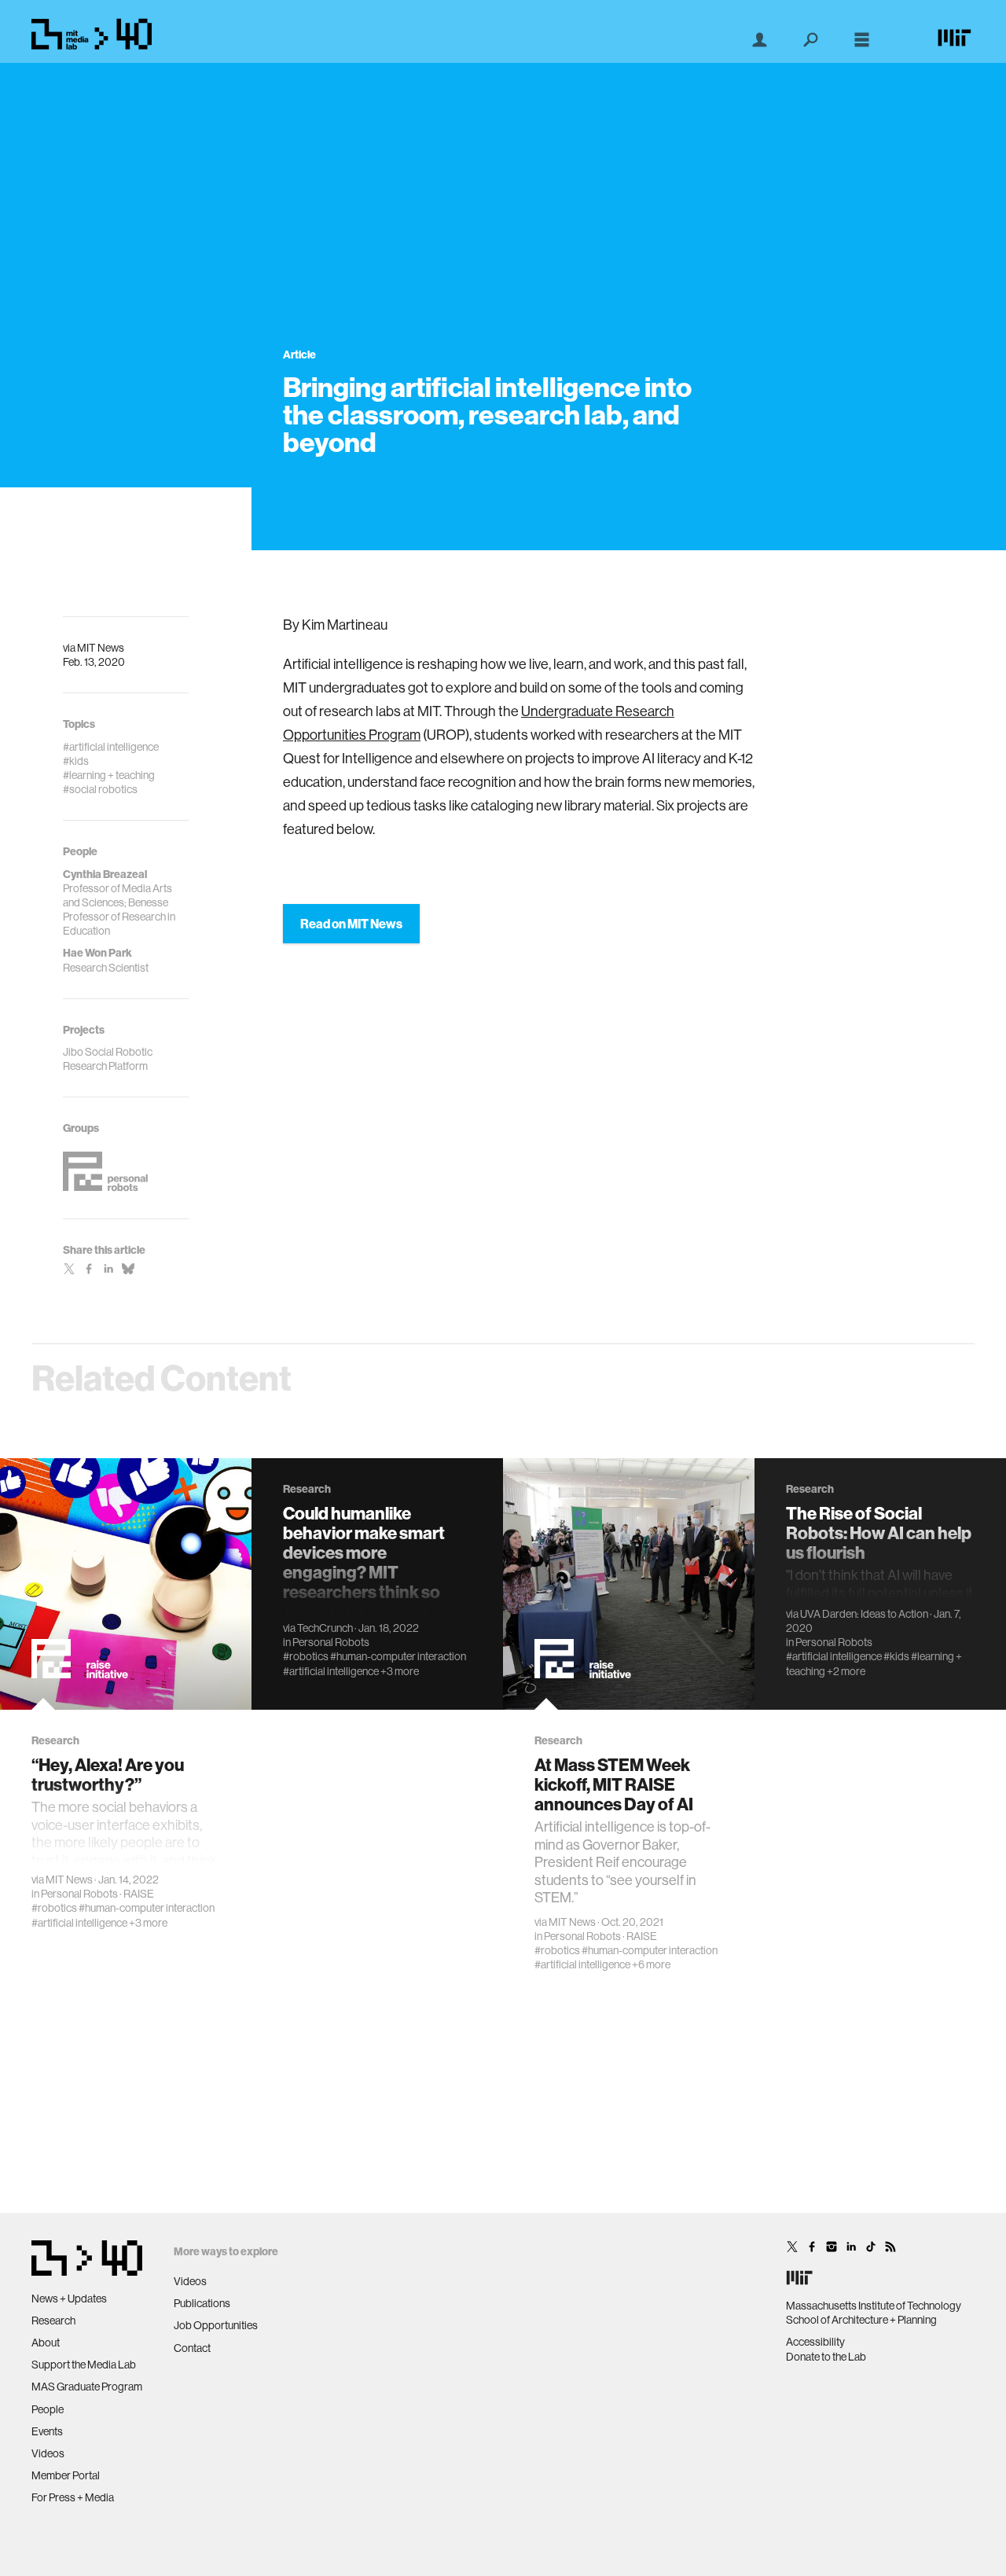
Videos (48, 2453)
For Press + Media (73, 2497)
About (46, 2343)
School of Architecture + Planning (861, 2320)
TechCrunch (325, 1628)
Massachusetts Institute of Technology (874, 2306)
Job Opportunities (216, 2325)
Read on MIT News (351, 924)
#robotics (54, 1908)
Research (53, 2321)
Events (47, 2431)
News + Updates (69, 2299)
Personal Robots (79, 1894)
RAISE (139, 1894)
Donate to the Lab (826, 2357)
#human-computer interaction (147, 1908)
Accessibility (815, 2342)
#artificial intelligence (79, 1923)
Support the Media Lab (84, 2365)
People (48, 2409)
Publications (202, 2303)
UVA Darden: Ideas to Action (864, 1614)
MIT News (101, 648)
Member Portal (66, 2475)
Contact (192, 2348)
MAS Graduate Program (87, 2387)
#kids (896, 1656)
